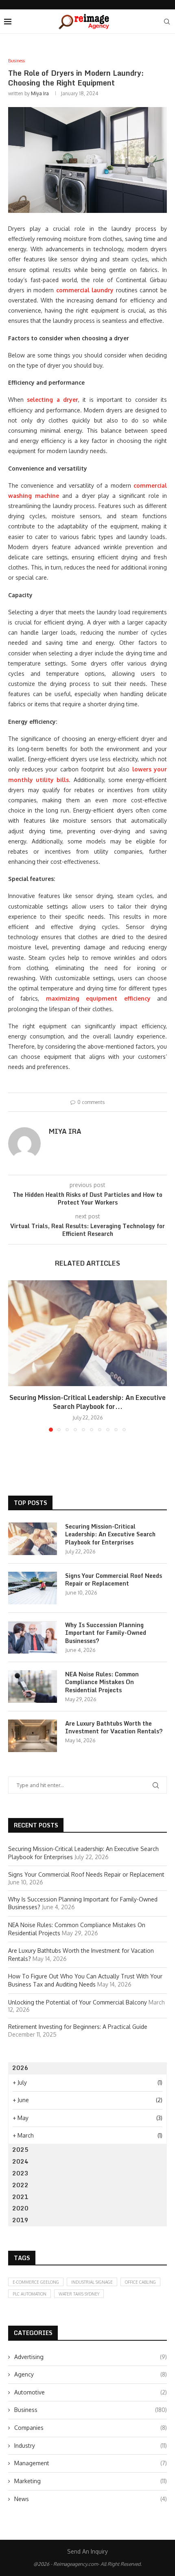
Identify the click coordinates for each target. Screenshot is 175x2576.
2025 (20, 2150)
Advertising (91, 2357)
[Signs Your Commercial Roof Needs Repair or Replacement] (33, 1588)
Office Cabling (140, 2282)
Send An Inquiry (87, 2551)
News (91, 2499)
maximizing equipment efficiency (98, 998)
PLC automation (30, 2294)
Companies (91, 2428)
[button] (15, 1356)
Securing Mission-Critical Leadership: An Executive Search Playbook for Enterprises (110, 1534)
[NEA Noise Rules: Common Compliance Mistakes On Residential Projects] (33, 1687)
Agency (91, 2374)
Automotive (91, 2392)
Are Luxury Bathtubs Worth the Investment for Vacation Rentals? (114, 1727)
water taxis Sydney (79, 2294)
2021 (20, 2197)
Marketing (91, 2481)
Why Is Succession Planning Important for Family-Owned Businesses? (106, 1633)
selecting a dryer (52, 400)
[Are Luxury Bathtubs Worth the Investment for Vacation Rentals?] (33, 1736)
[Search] (167, 22)
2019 (20, 2220)
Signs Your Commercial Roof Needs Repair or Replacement (114, 1580)
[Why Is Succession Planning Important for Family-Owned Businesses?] (33, 1637)
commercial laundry (85, 290)
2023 (20, 2173)
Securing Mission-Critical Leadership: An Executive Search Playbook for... (87, 1402)
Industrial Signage (92, 2282)
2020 (20, 2208)
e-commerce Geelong (36, 2282)
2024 (20, 2161)
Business (91, 2410)
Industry (91, 2446)
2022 (20, 2185)
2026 (20, 2068)
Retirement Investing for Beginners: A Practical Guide (78, 2027)
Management (91, 2463)
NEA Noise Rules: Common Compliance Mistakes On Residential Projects (102, 1682)
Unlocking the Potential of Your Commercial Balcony (78, 2002)
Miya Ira (40, 93)
